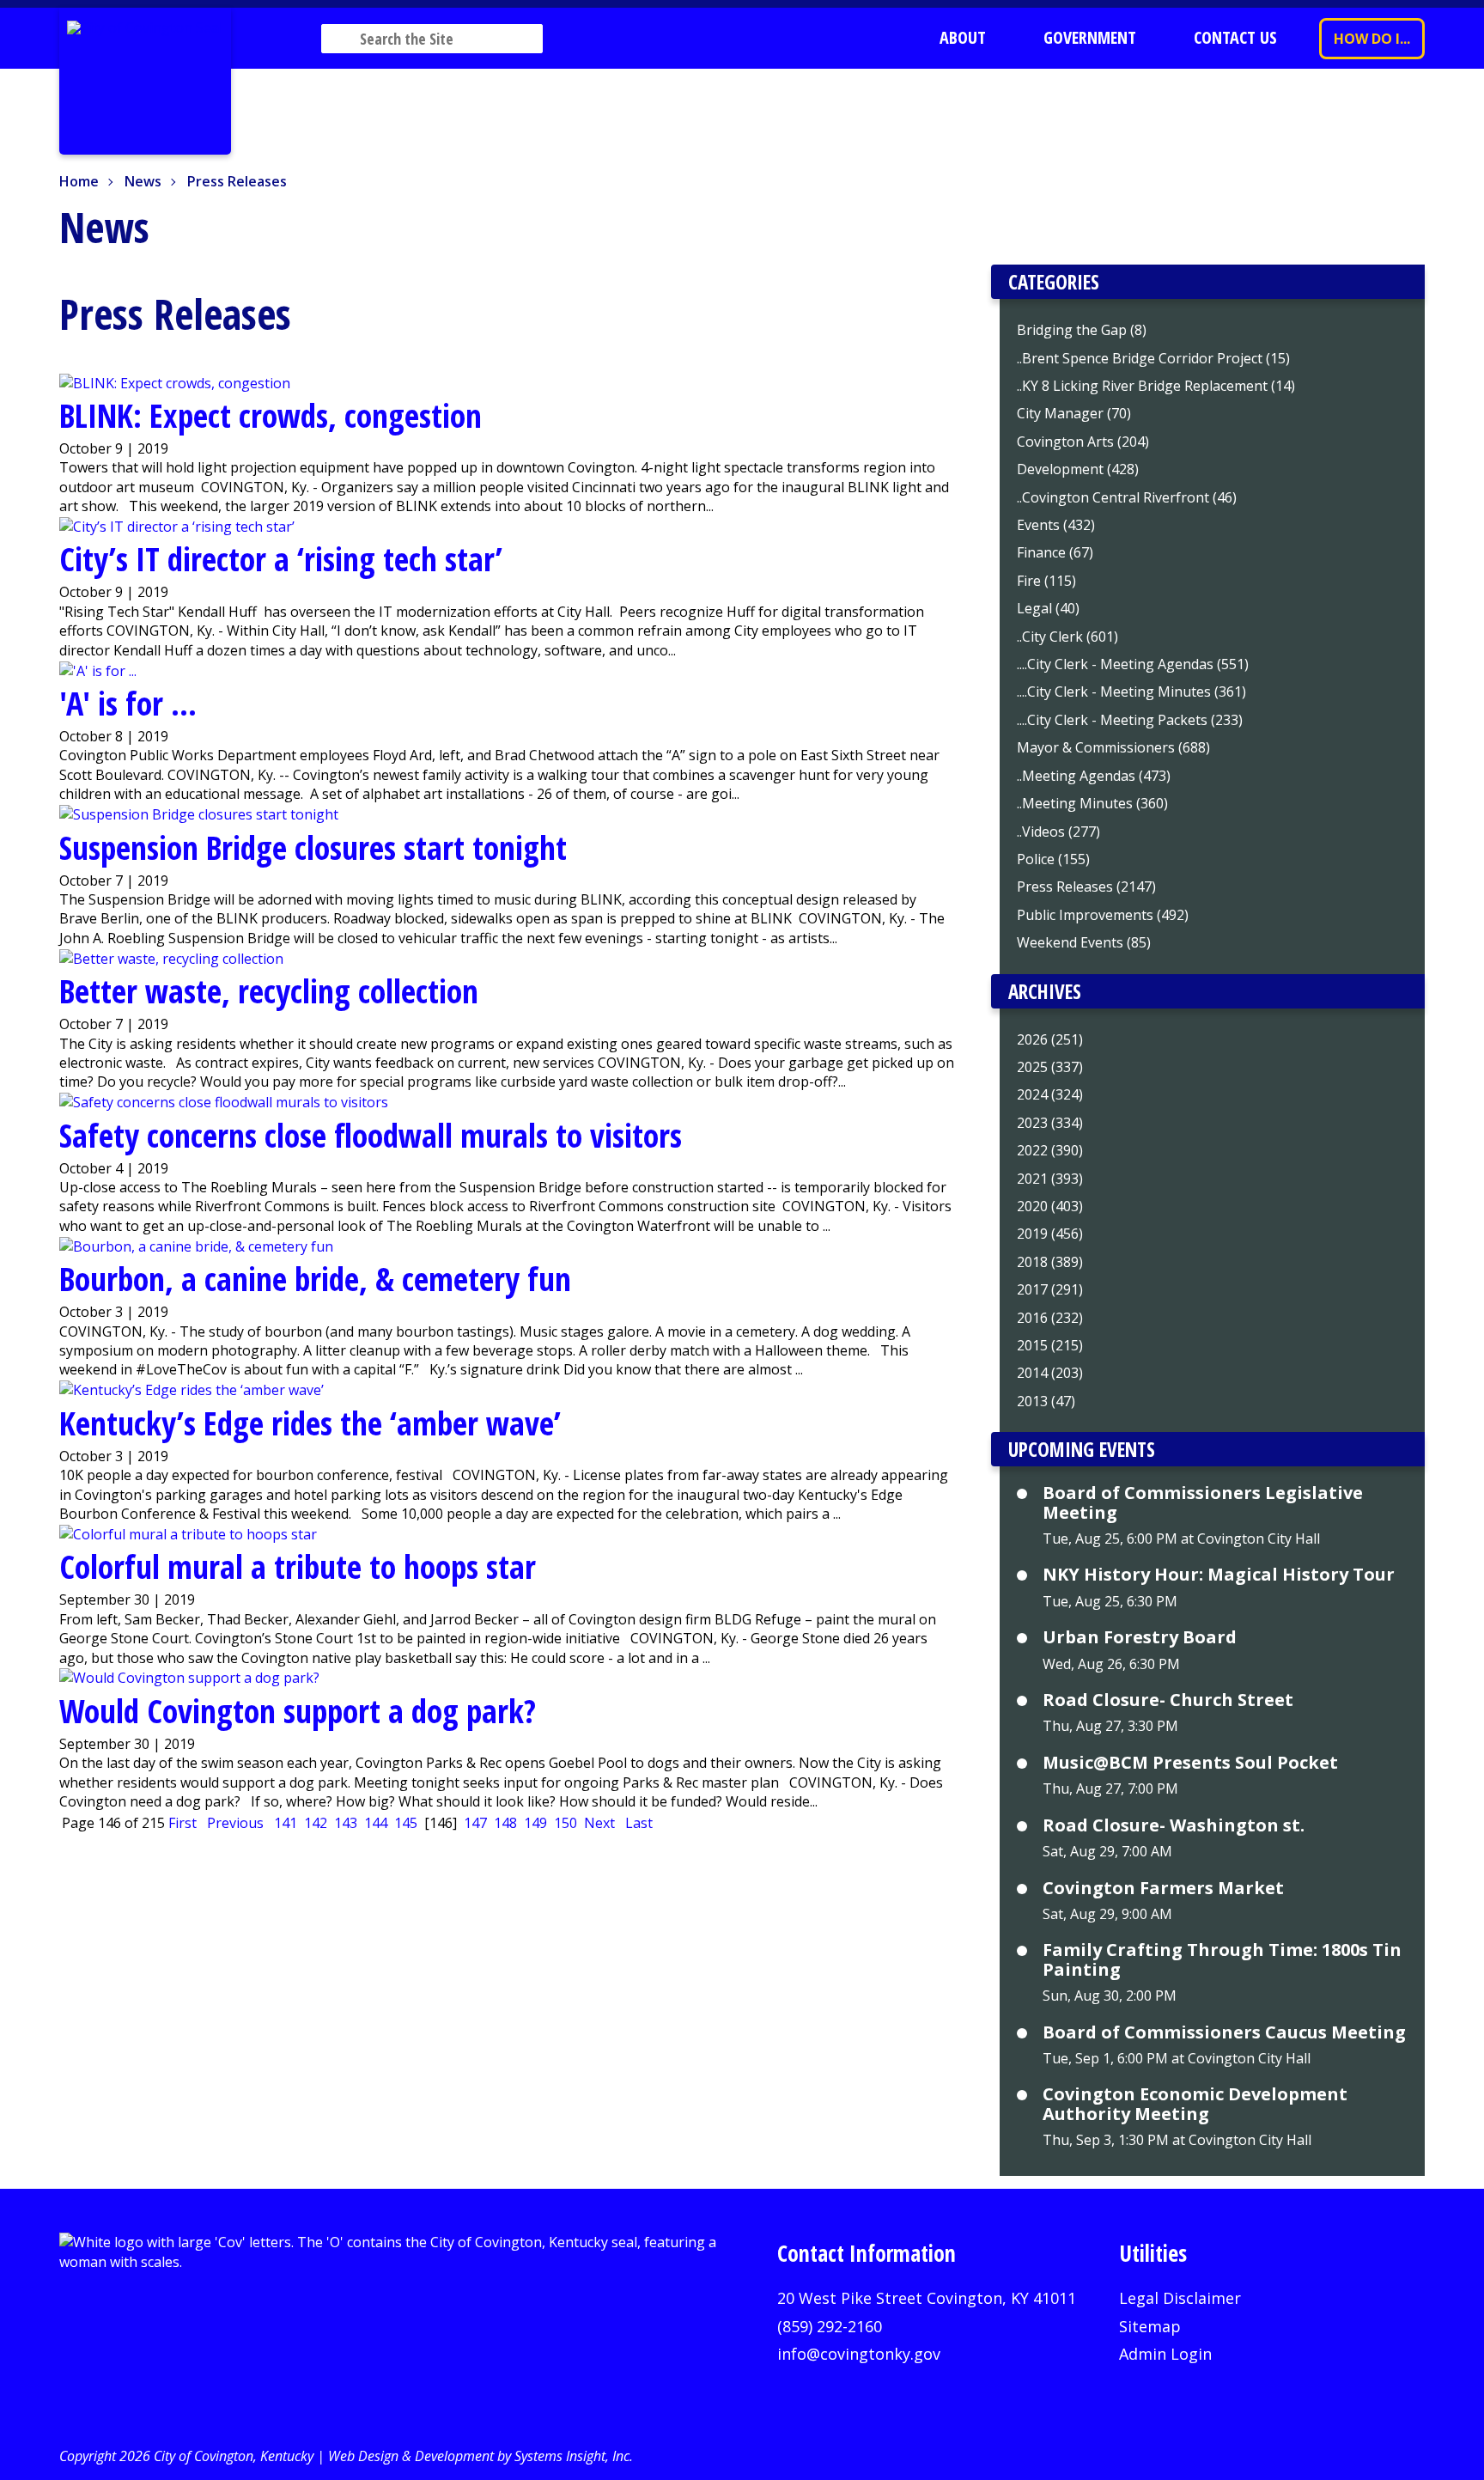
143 (346, 1823)
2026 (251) (1050, 1039)
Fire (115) (1046, 581)
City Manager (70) (1074, 413)
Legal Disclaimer (1180, 2298)
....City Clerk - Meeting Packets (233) (1130, 720)
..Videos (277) (1058, 832)
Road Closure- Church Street (1168, 1700)
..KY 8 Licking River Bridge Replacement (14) (1156, 386)
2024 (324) (1050, 1094)
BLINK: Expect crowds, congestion (271, 415)
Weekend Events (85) (1084, 942)
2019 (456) (1050, 1234)
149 (535, 1823)
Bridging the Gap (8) (1082, 330)
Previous (235, 1823)
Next (599, 1823)
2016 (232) (1050, 1318)
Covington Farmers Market (1163, 1888)
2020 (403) (1050, 1206)
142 (316, 1823)
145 (406, 1823)
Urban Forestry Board (1140, 1637)
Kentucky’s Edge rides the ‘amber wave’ (310, 1423)
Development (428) (1078, 469)
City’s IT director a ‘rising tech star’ (281, 558)
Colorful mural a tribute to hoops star (298, 1566)
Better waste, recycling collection (269, 990)
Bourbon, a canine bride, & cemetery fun (315, 1278)
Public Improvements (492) (1103, 915)
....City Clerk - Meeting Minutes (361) (1131, 692)
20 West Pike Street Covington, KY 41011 (927, 2298)
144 (376, 1823)
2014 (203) (1050, 1373)
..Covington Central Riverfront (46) (1127, 497)
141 (286, 1823)
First (182, 1823)
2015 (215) (1050, 1345)
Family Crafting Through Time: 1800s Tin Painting (1222, 1960)
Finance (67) (1055, 552)
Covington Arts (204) (1083, 442)
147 (475, 1823)
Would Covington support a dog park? (298, 1710)
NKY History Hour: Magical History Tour (1219, 1575)
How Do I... (1372, 39)
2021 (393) (1050, 1179)
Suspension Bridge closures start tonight (313, 847)
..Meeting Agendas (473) (1094, 776)
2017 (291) (1050, 1289)
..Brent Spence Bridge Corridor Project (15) (1153, 358)
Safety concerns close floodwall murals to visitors (371, 1135)
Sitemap (1150, 2326)
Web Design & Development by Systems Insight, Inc (479, 2456)
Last (639, 1823)
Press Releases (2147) (1086, 887)
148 (505, 1823)
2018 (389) (1050, 1262)
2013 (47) (1046, 1401)
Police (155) (1053, 859)
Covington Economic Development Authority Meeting (1195, 2104)
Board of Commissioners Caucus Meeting (1224, 2032)
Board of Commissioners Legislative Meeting (1203, 1503)
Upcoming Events (1082, 1449)
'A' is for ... (128, 703)
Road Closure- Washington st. (1174, 1825)
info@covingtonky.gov (859, 2354)
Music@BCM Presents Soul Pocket (1190, 1763)
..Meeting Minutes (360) (1092, 803)
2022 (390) (1050, 1150)
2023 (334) (1050, 1123)
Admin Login (1165, 2354)
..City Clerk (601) (1067, 637)
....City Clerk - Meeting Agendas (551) (1133, 664)
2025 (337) (1050, 1067)
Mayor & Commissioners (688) (1113, 747)
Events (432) (1056, 525)
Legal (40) (1048, 608)
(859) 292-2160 (830, 2326)
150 (566, 1823)
